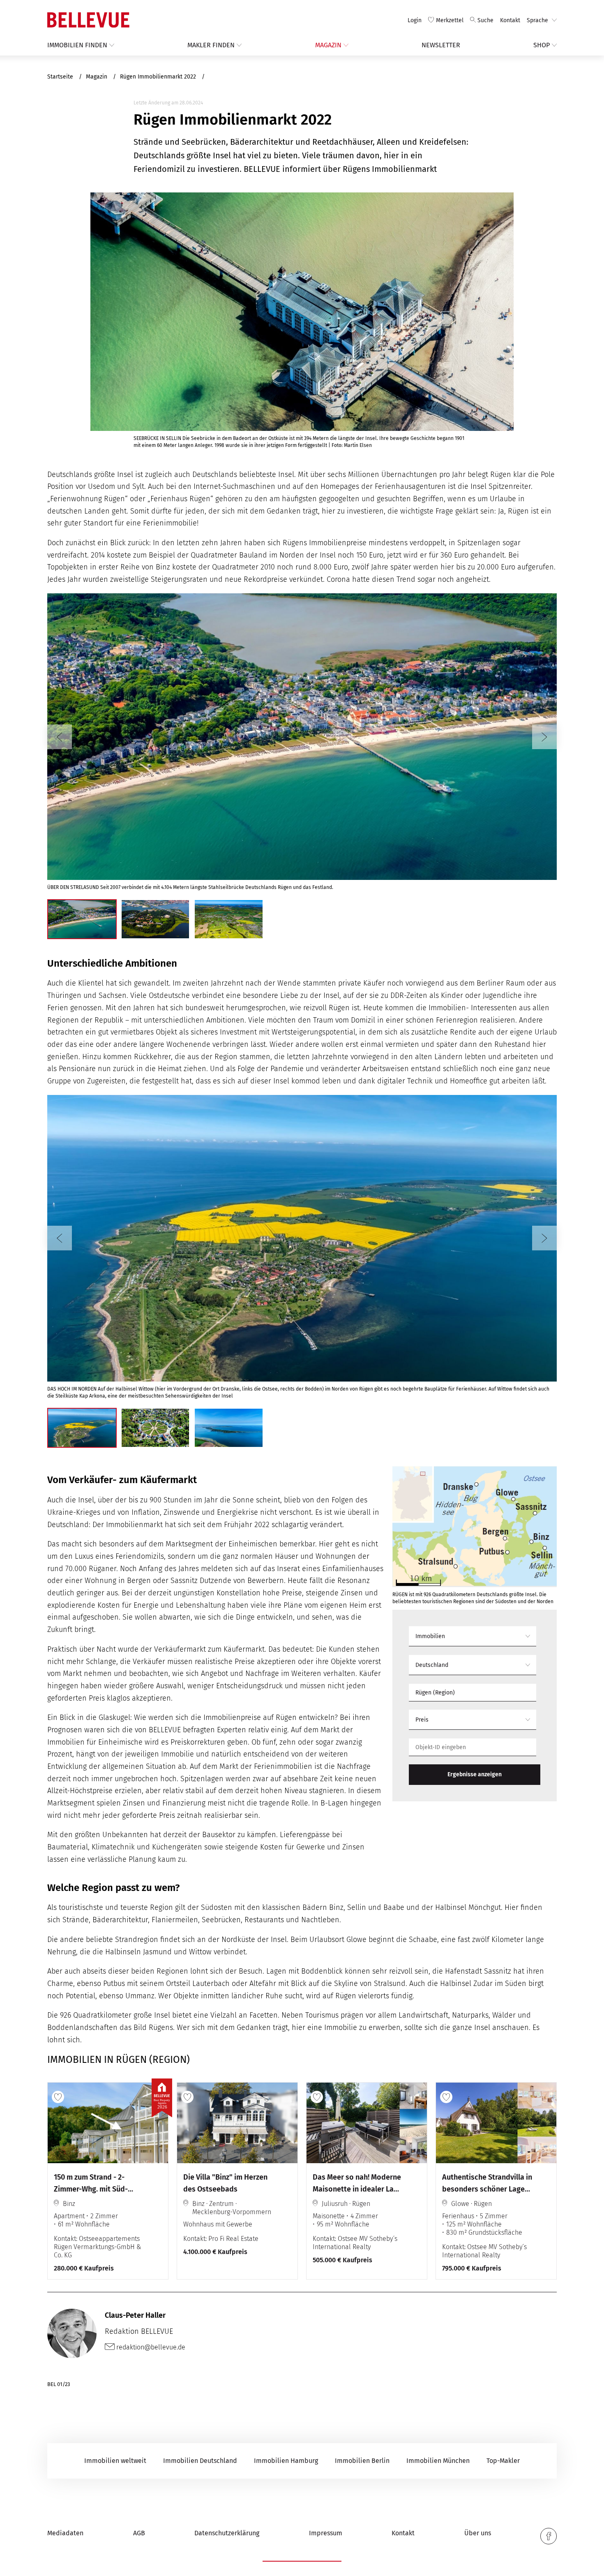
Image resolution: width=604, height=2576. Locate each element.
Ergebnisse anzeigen (475, 1774)
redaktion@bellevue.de (150, 2347)
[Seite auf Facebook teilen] (549, 2536)
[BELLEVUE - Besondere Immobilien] (88, 20)
